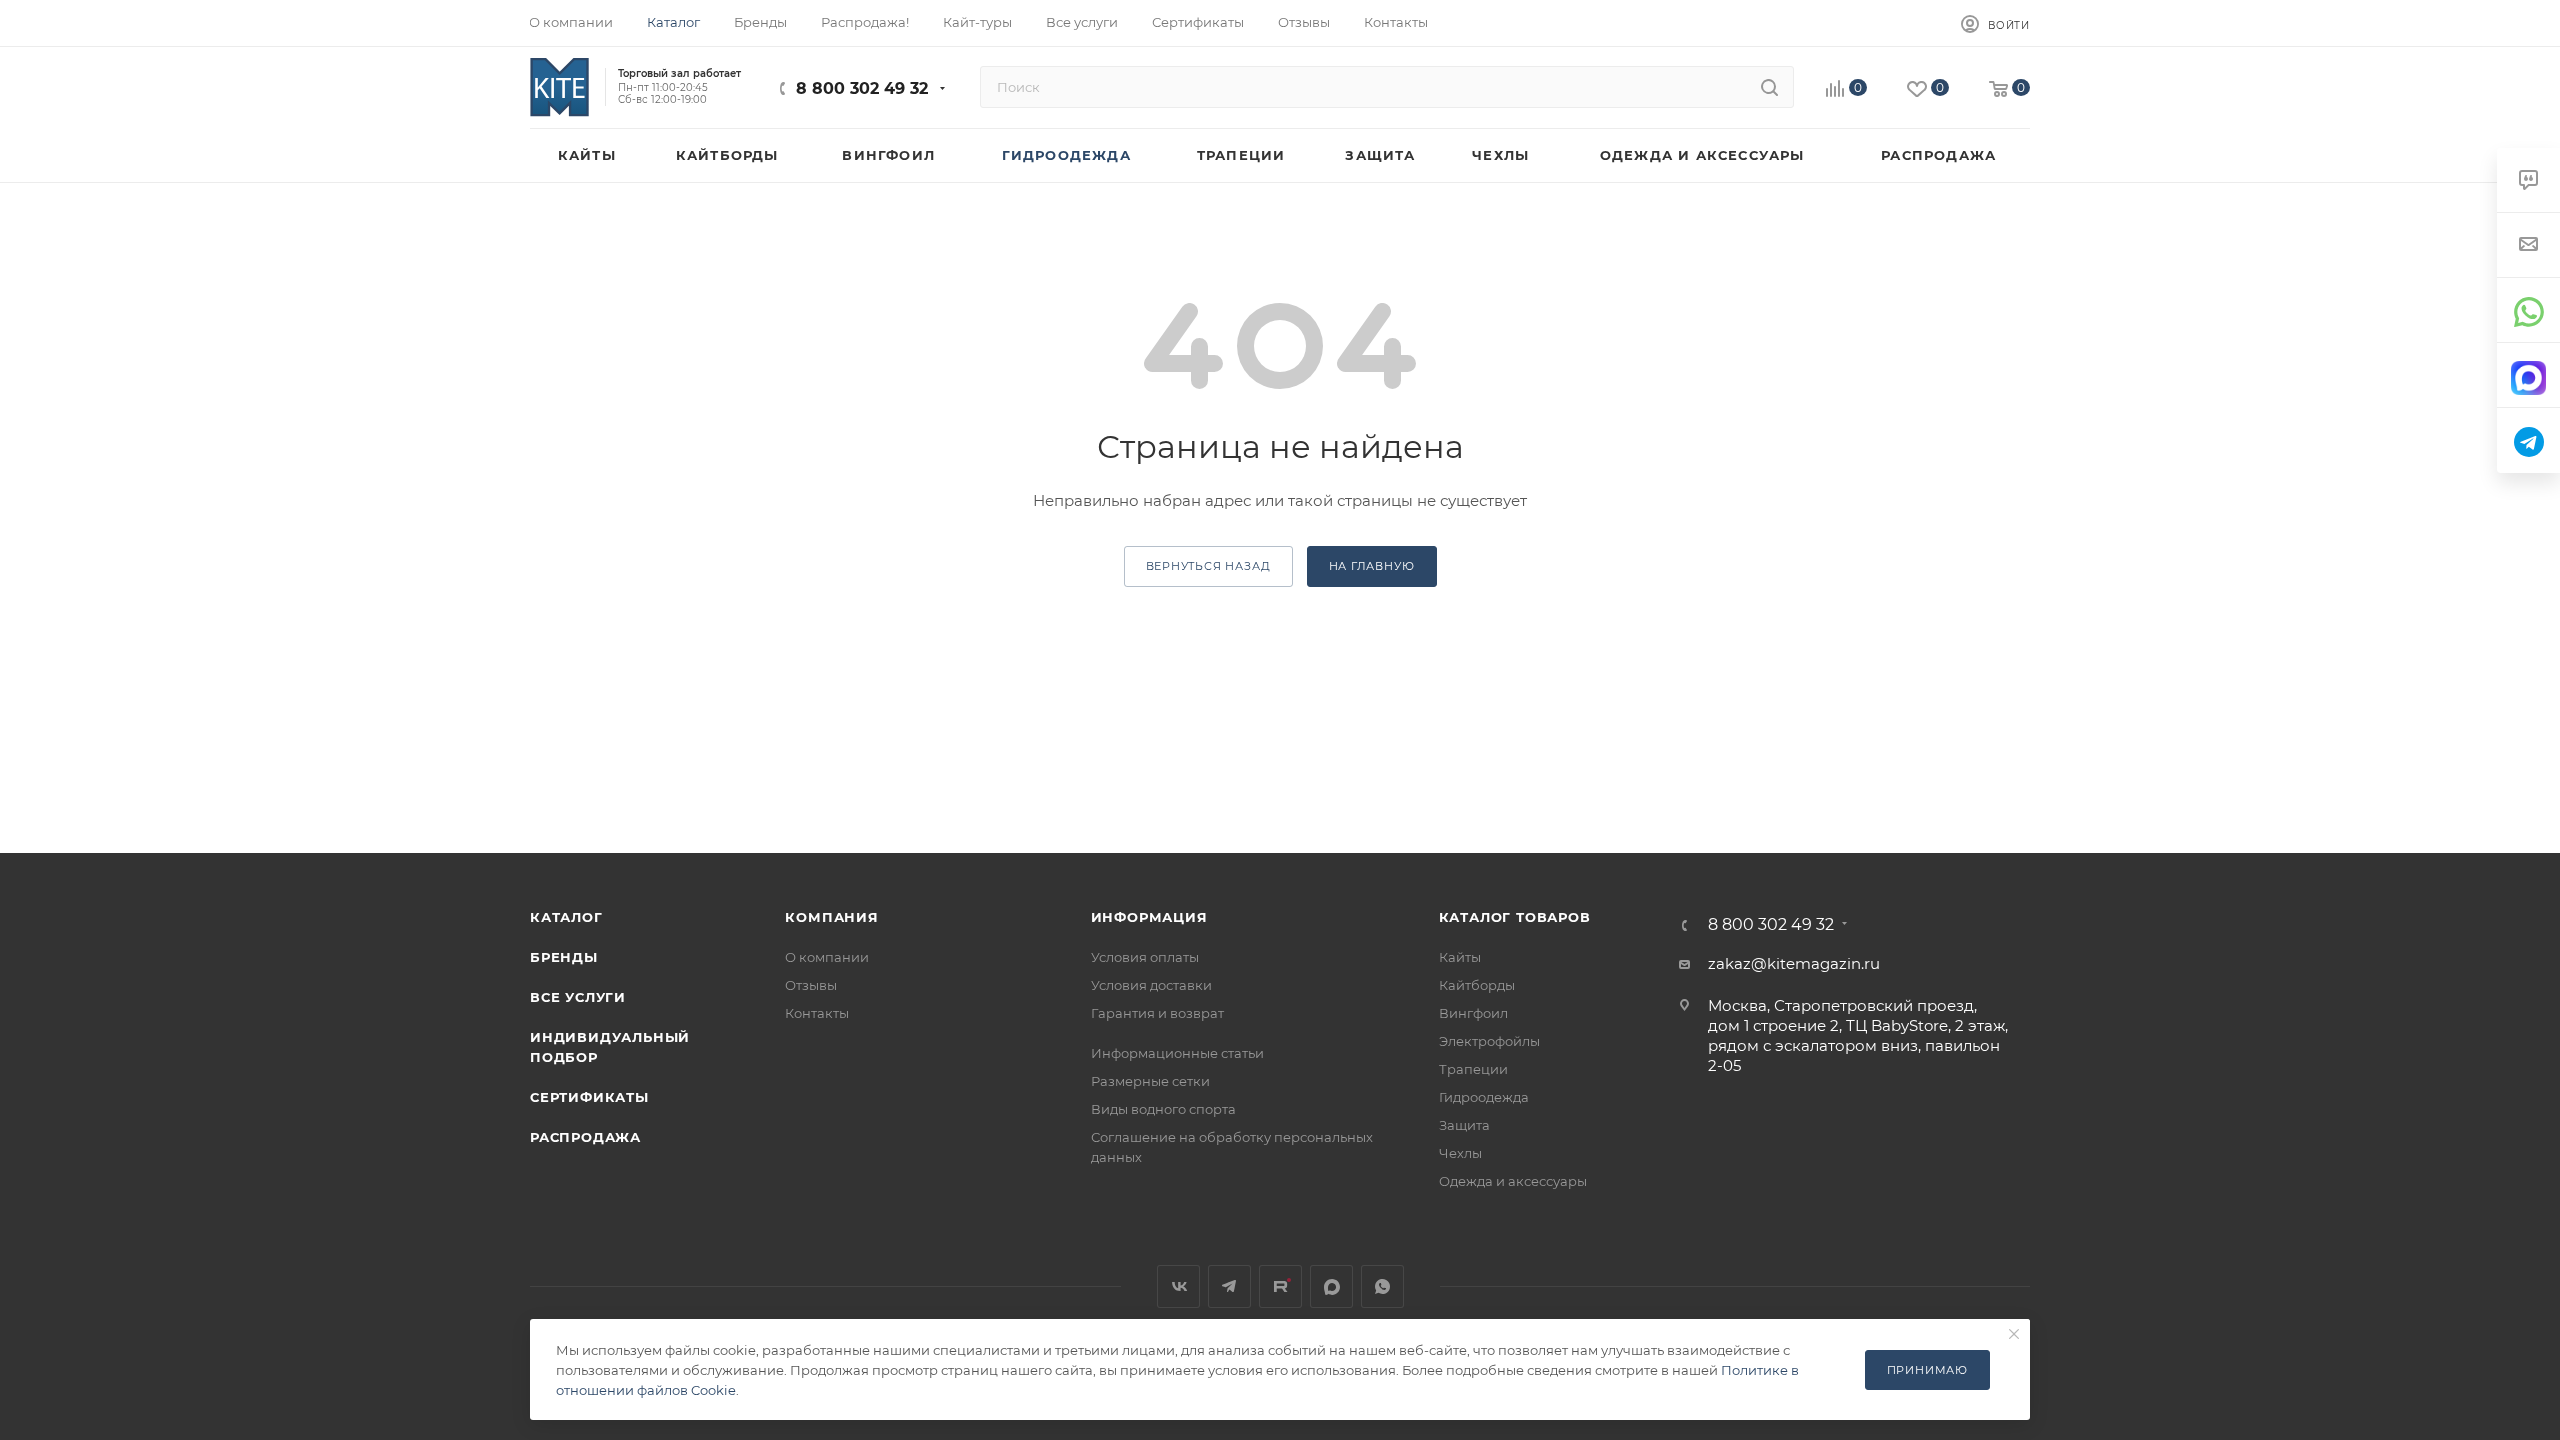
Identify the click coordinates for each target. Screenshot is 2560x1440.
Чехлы (1460, 1153)
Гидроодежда (1484, 1097)
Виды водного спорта (1163, 1109)
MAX (1331, 1286)
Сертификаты (589, 1097)
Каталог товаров (1515, 917)
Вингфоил (1473, 1013)
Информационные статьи (1177, 1053)
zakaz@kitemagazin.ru (1794, 963)
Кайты (1460, 957)
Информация (1149, 917)
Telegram (1229, 1286)
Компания (831, 917)
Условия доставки (1151, 985)
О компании (827, 957)
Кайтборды (1477, 985)
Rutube (1280, 1286)
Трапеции (1473, 1069)
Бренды (564, 957)
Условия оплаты (1145, 957)
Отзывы (811, 985)
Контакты (817, 1013)
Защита (1464, 1125)
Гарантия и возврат (1157, 1013)
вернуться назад (1208, 566)
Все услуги (578, 997)
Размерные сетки (1150, 1081)
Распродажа (585, 1137)
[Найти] (1769, 87)
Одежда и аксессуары (1513, 1181)
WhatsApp (1382, 1286)
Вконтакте (1178, 1286)
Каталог (566, 917)
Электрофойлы (1489, 1041)
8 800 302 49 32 (862, 88)
